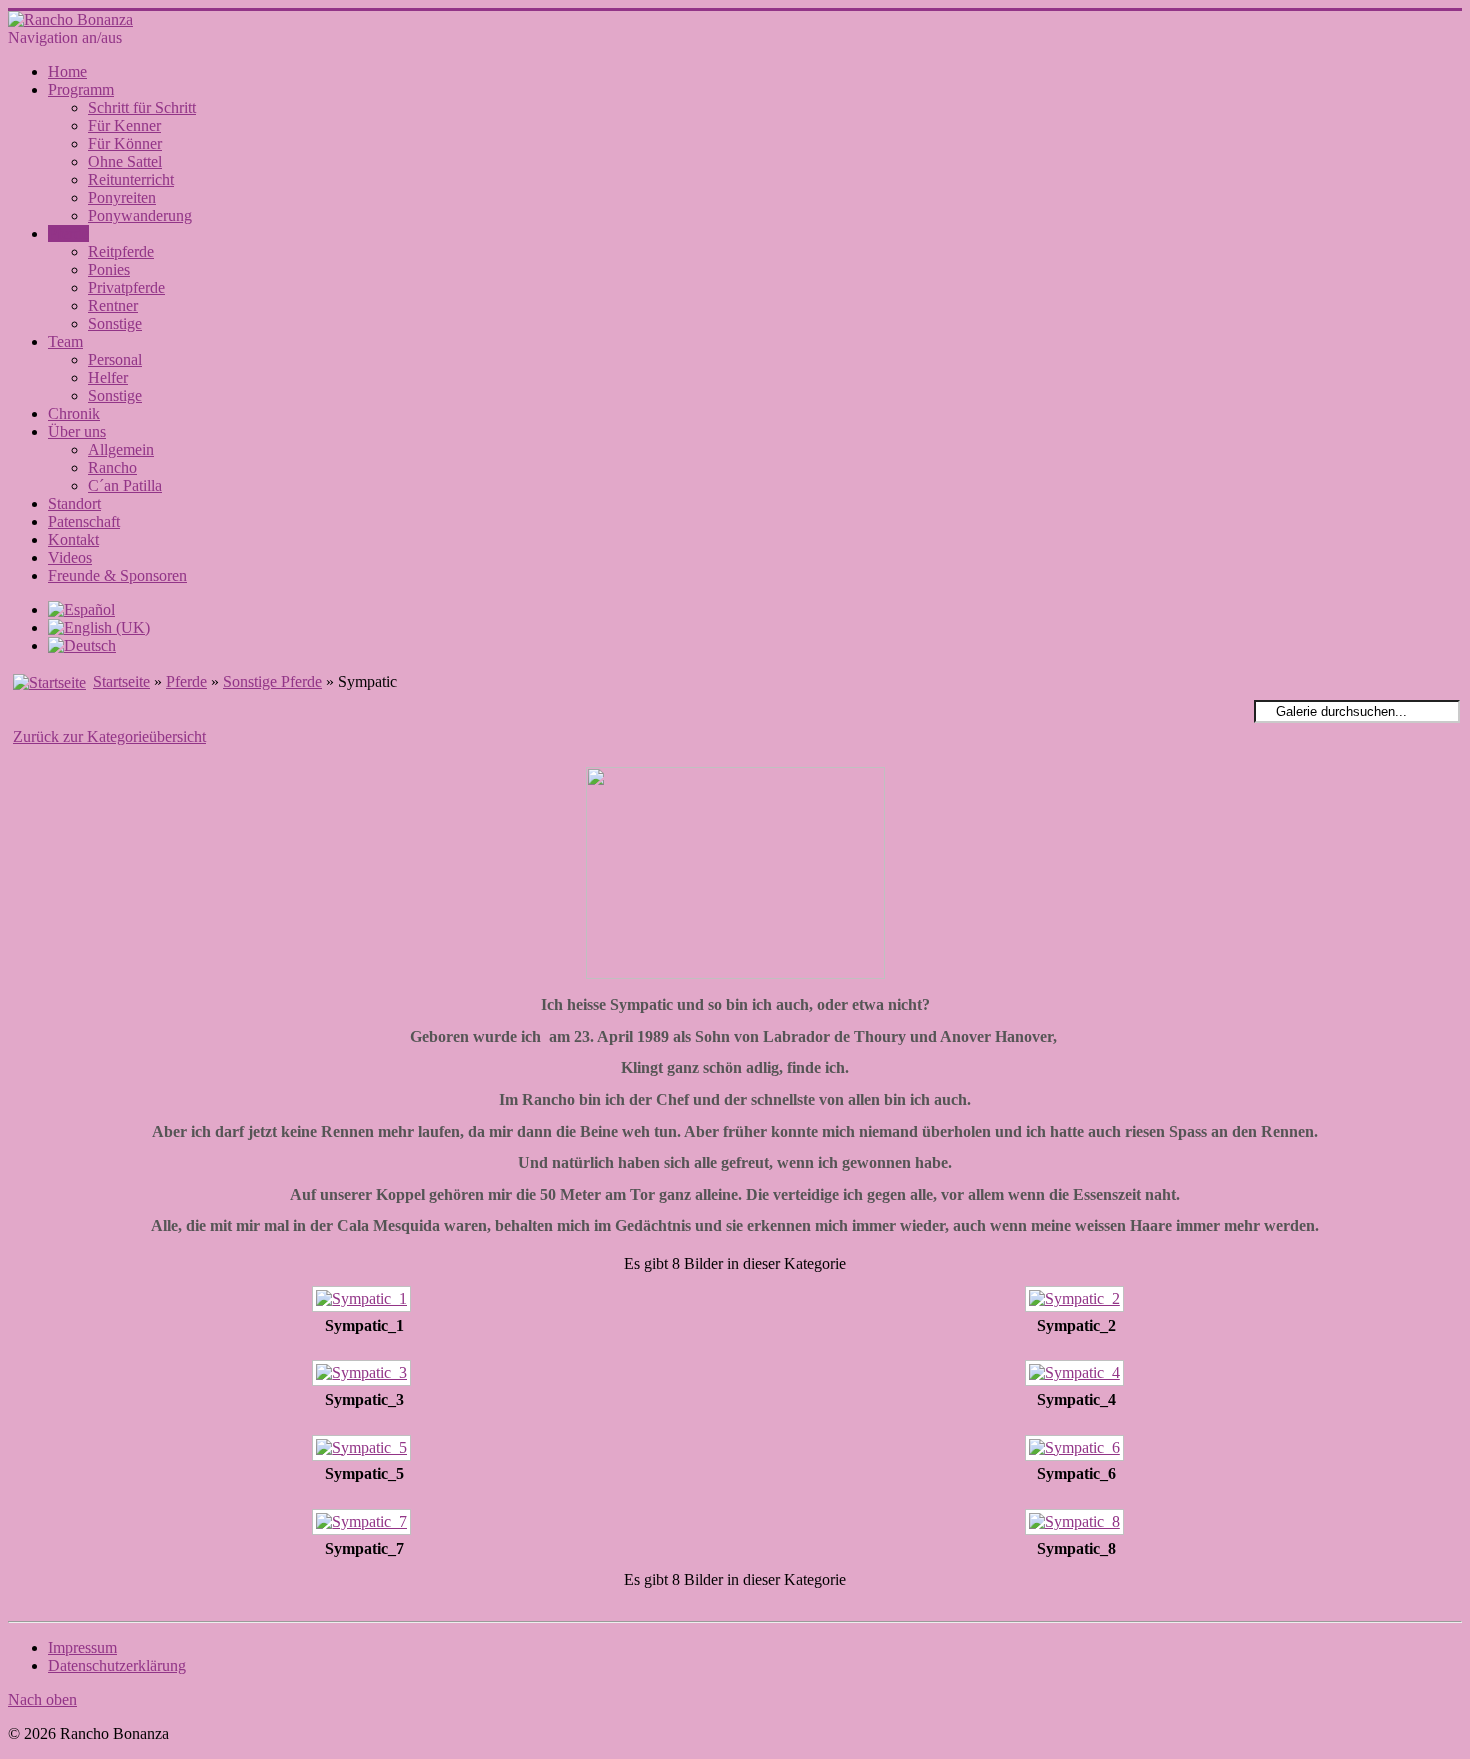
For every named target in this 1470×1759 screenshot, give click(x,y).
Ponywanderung (140, 215)
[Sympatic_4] (1076, 1375)
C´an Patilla (125, 485)
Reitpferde (121, 251)
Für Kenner (124, 125)
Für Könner (125, 143)
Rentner (113, 305)
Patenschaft (84, 521)
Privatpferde (126, 287)
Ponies (109, 269)
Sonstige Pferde (272, 681)
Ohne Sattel (125, 161)
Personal (115, 359)
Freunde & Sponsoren (117, 575)
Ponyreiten (122, 197)
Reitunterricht (131, 179)
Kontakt (73, 539)
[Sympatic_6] (1076, 1450)
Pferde (68, 233)
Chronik (74, 413)
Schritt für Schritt (142, 107)
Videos (70, 557)
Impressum (82, 1647)
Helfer (108, 377)
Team (65, 341)
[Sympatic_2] (1076, 1301)
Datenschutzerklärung (117, 1665)
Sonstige (115, 323)
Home (67, 71)
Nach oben (42, 1699)
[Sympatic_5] (364, 1450)
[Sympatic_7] (364, 1524)
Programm (81, 89)
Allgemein (121, 449)
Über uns (77, 431)
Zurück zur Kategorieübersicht (109, 736)
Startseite (121, 681)
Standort (74, 503)
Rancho (112, 467)
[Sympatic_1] (364, 1301)
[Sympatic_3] (364, 1375)
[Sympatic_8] (1076, 1524)
